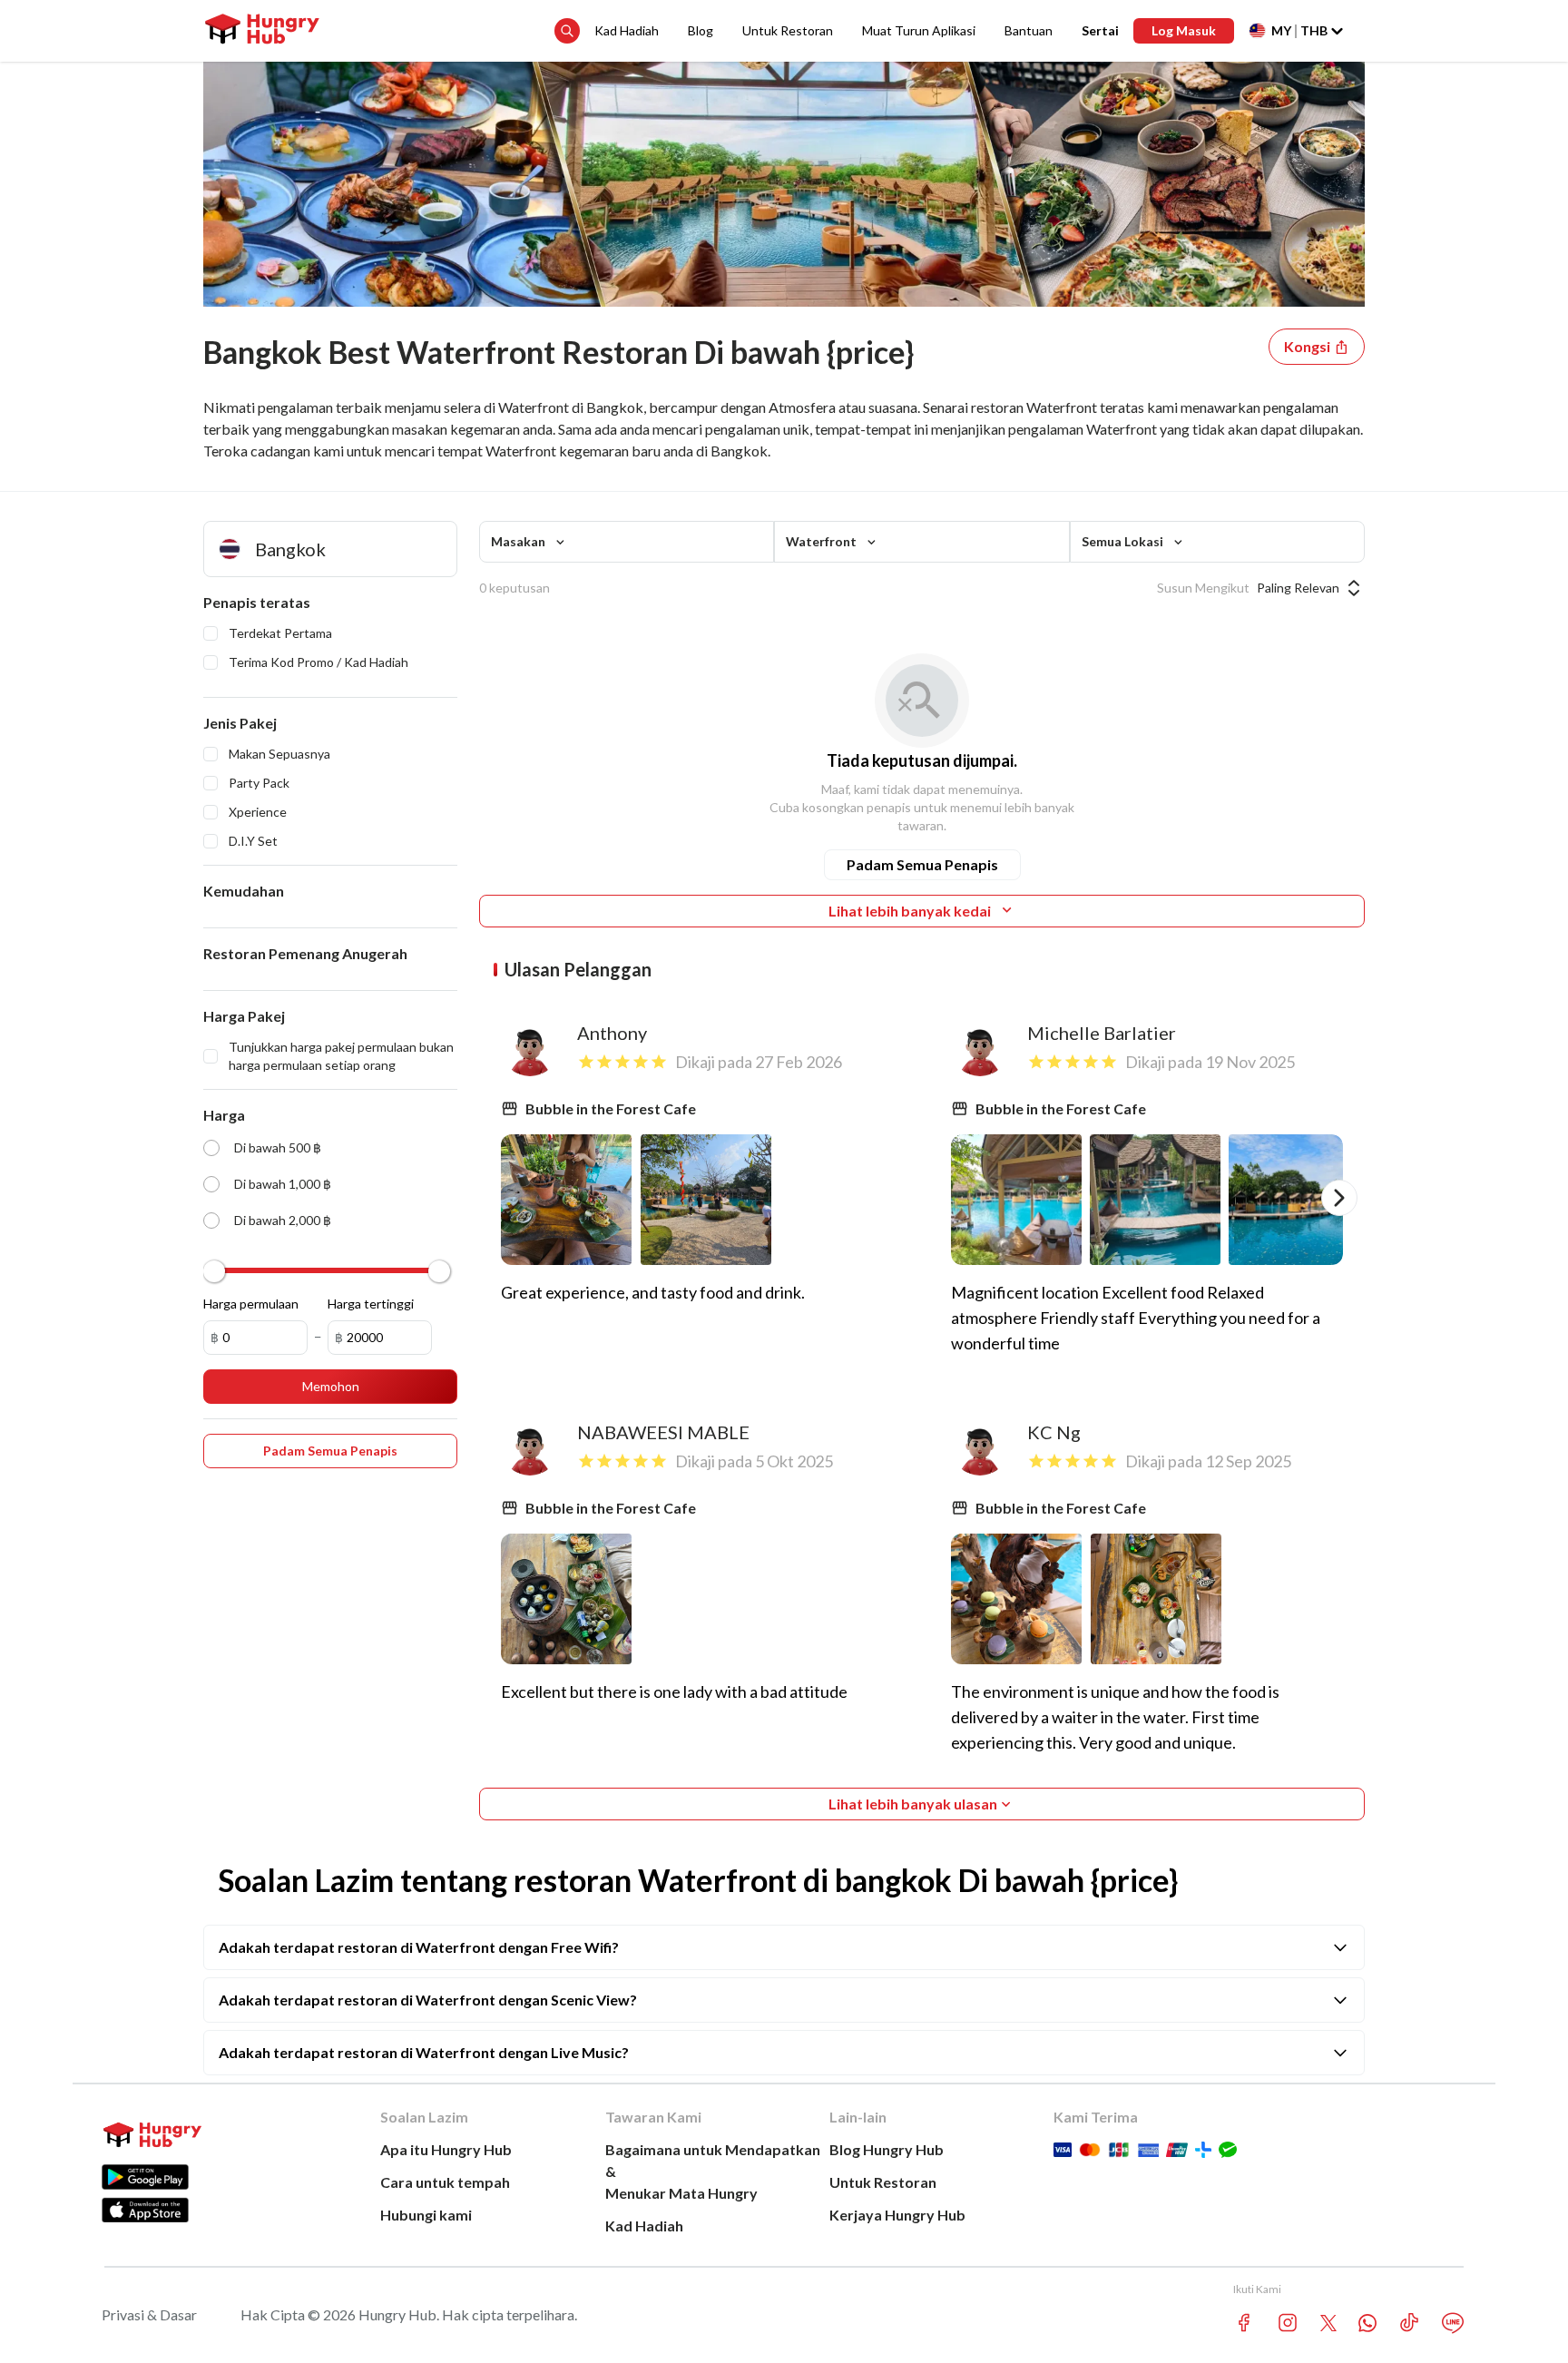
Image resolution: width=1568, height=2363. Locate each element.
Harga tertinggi (371, 1304)
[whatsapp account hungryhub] (1367, 2323)
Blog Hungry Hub (887, 2149)
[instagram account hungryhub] (1288, 2323)
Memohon (331, 1386)
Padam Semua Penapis (922, 864)
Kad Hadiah (627, 30)
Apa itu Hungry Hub (446, 2149)
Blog (701, 30)
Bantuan (1029, 30)
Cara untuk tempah (445, 2182)
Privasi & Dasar (149, 2314)
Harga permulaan (251, 1304)
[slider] (214, 1271)
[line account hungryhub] (1453, 2323)
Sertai (1100, 30)
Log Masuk (1184, 30)
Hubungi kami (426, 2215)
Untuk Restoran (788, 30)
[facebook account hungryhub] (1244, 2323)
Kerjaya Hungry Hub (897, 2215)
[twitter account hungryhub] (1328, 2323)
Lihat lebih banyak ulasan (913, 1804)
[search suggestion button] (567, 31)
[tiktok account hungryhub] (1409, 2323)
